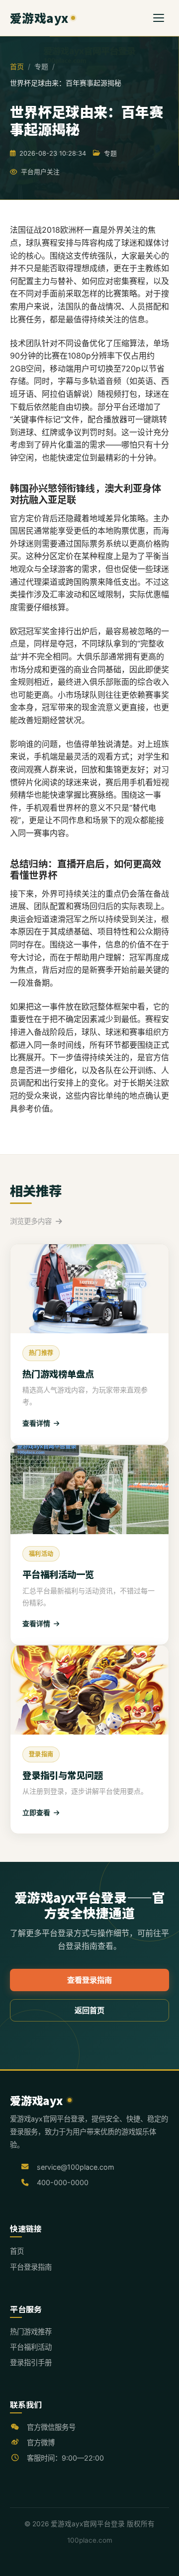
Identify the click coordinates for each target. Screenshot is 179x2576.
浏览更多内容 (32, 1221)
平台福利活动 (31, 2347)
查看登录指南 (89, 1980)
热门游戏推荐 (31, 2332)
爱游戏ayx (39, 18)
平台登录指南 (31, 2267)
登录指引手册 (31, 2362)
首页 (17, 66)
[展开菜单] (159, 18)
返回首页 (89, 2010)
